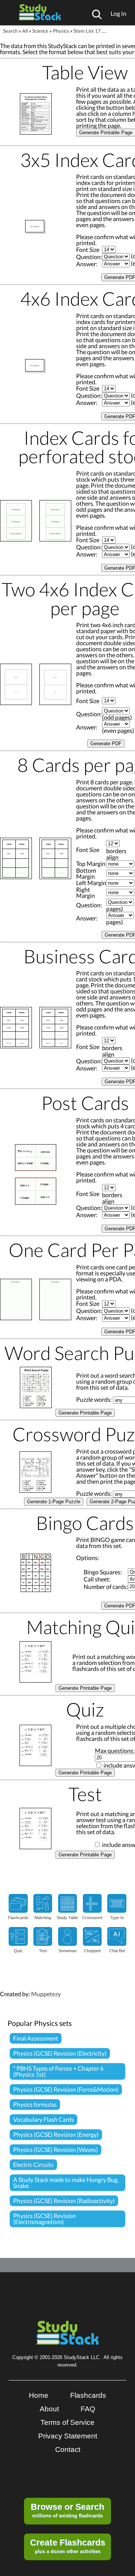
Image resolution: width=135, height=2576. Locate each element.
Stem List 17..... (90, 31)
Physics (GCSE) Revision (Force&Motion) (66, 2089)
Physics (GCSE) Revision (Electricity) (60, 2053)
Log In (118, 13)
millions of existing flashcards (67, 2510)
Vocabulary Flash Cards (43, 2119)
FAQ (88, 2409)
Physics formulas (35, 2104)
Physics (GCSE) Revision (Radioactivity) (64, 2201)
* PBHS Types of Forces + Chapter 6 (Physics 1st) (58, 2071)
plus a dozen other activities (68, 2546)
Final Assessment (36, 2038)
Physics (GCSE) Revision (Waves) (55, 2149)
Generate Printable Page (85, 1413)
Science (40, 31)
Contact (68, 2449)
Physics (61, 31)
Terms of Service (67, 2422)
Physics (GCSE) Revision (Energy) (56, 2134)
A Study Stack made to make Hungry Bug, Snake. (66, 2183)
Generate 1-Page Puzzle (54, 1502)
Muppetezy (46, 1994)
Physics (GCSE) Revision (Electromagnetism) (44, 2219)
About (49, 2409)
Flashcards (88, 2395)
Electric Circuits (33, 2164)
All (25, 31)
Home (39, 2395)
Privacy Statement (68, 2436)
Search (10, 31)
